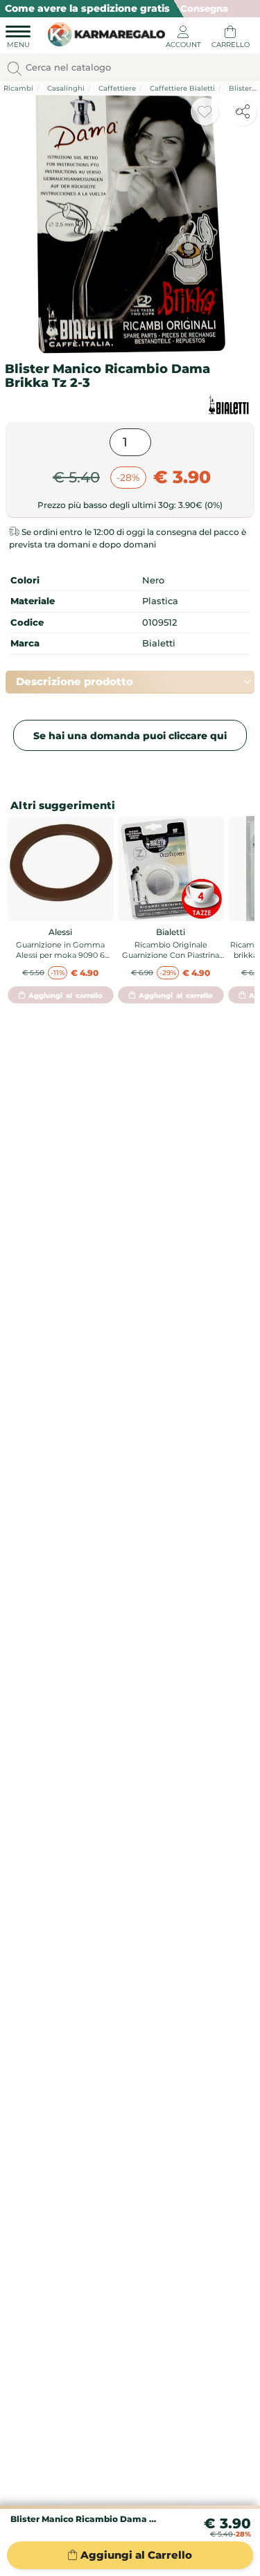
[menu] (18, 39)
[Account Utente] (183, 39)
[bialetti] (229, 405)
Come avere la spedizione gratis (87, 8)
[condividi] (243, 111)
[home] (103, 33)
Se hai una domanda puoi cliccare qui (130, 736)
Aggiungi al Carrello (136, 2555)
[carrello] (230, 39)
